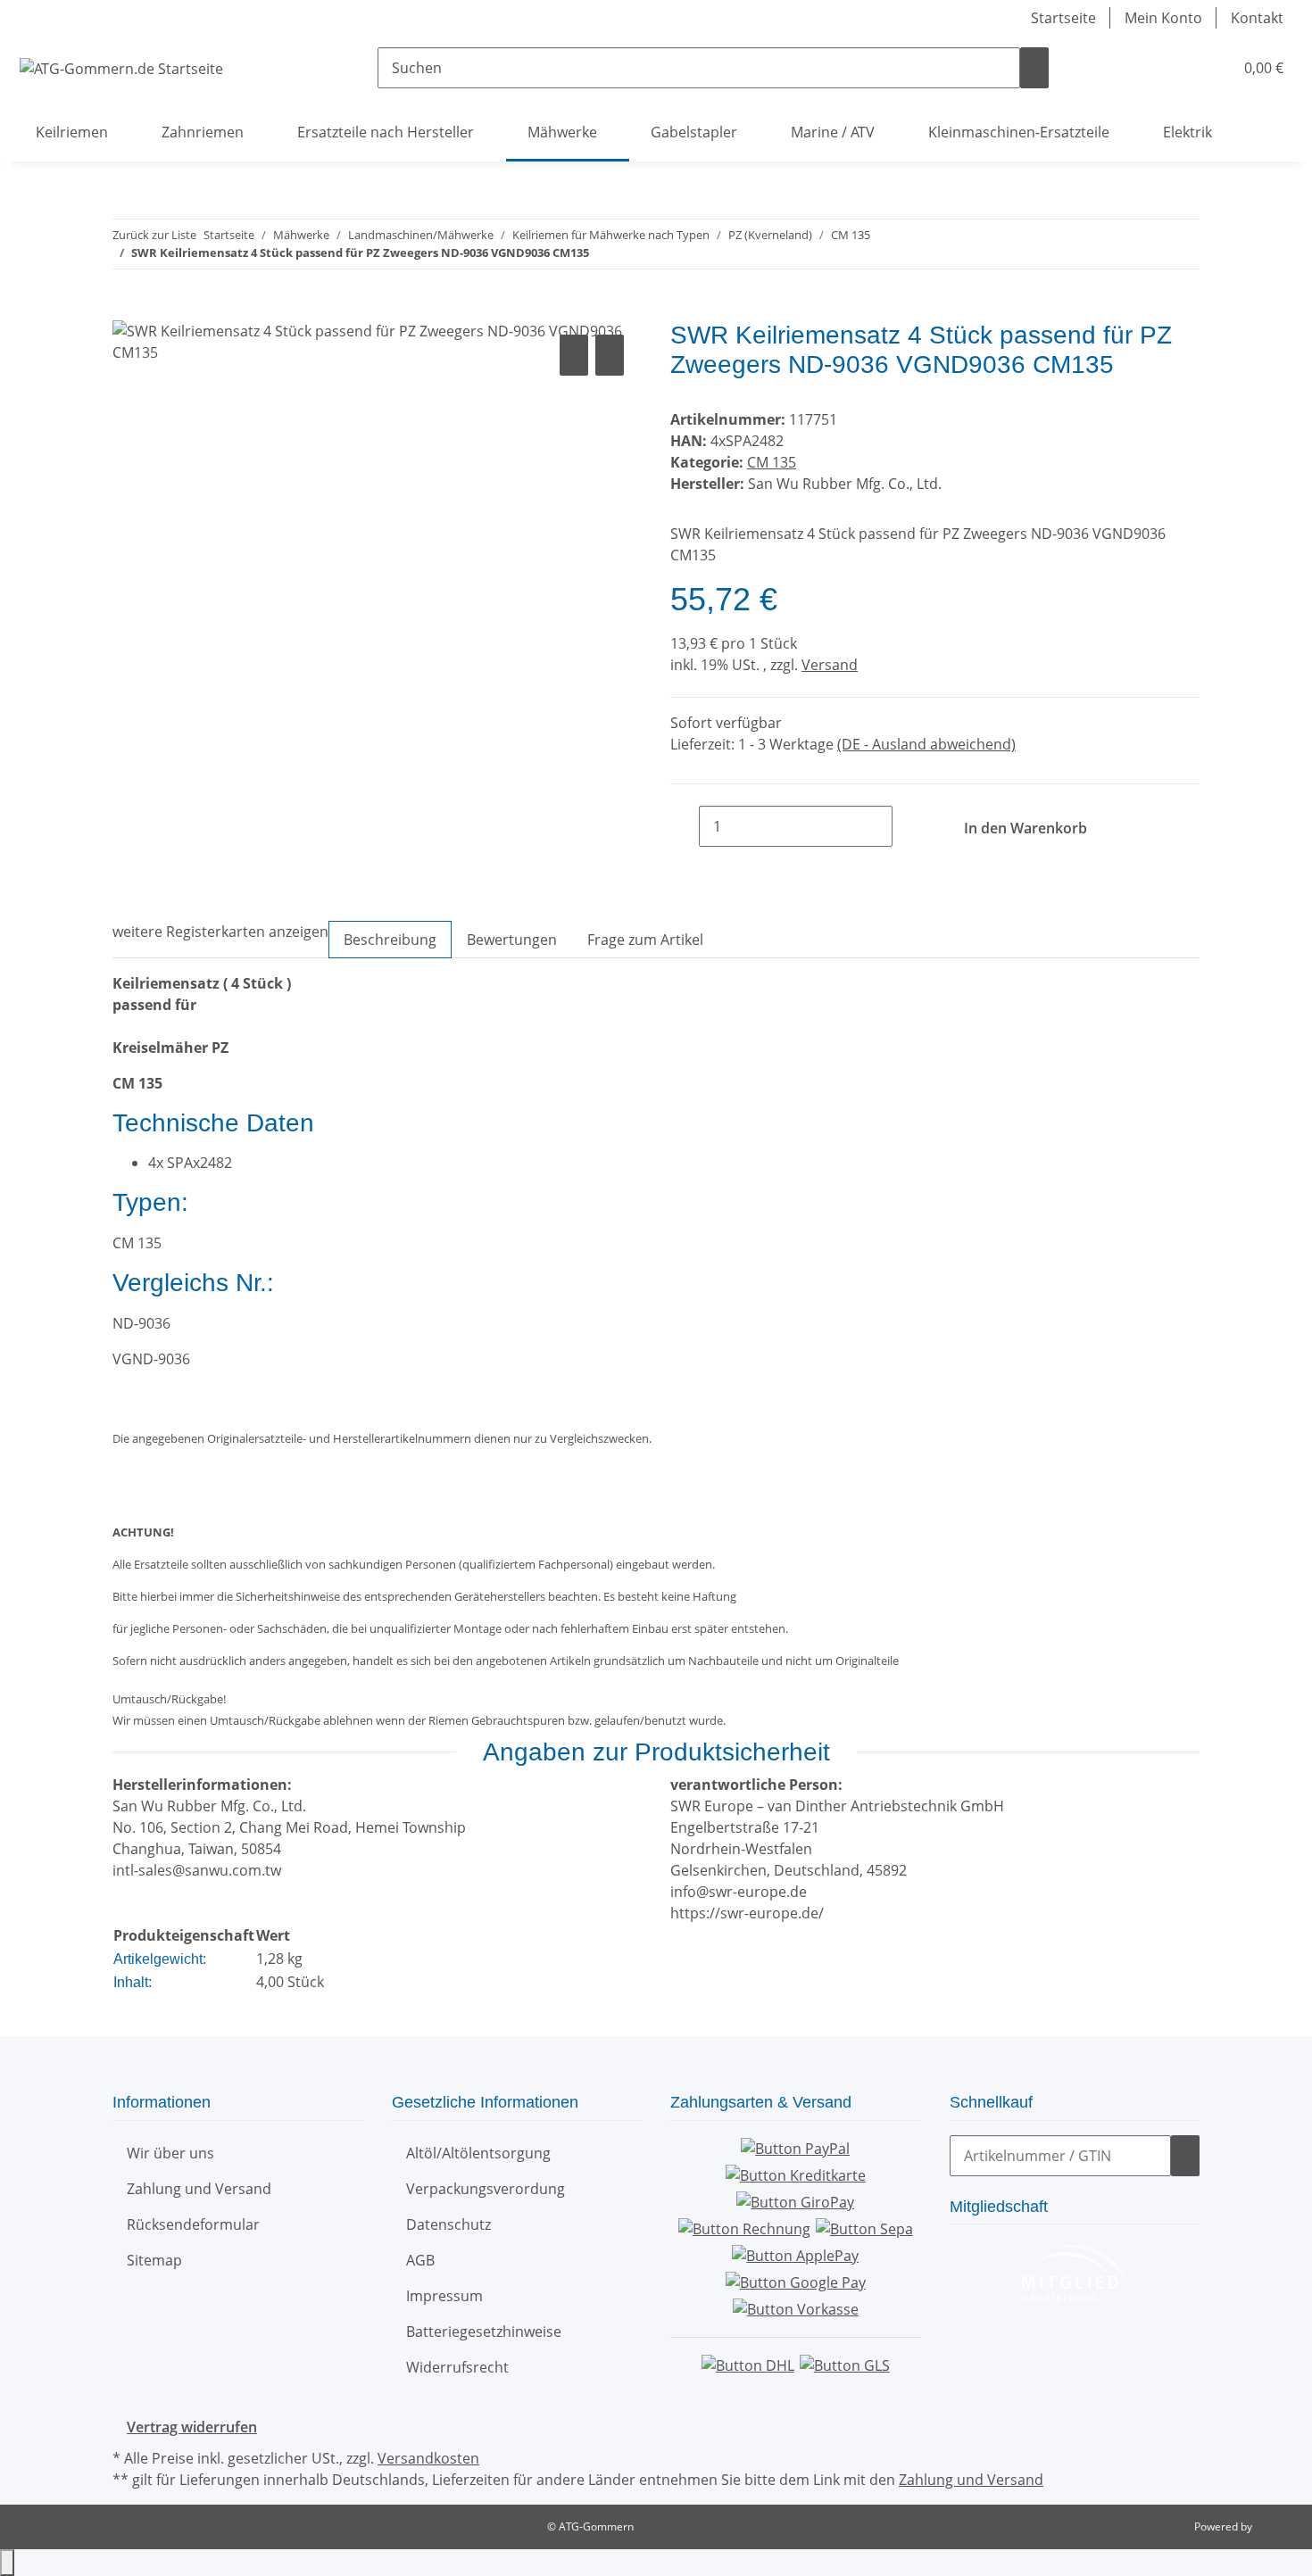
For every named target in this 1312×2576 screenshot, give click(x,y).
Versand (830, 665)
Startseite (1063, 18)
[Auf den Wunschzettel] (610, 355)
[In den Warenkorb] (127, 311)
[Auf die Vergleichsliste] (574, 355)
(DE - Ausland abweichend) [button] (926, 744)
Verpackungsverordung (486, 2189)
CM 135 (772, 462)
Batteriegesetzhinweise (484, 2332)
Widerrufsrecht (457, 2367)
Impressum (444, 2296)
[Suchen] (1034, 68)
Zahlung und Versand (199, 2189)
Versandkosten (428, 2458)
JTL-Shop (1276, 2526)
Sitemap (154, 2260)
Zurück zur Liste (154, 235)
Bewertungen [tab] (512, 940)
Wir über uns (170, 2153)
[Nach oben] (7, 2563)
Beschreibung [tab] (390, 940)
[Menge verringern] (685, 826)
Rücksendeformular (193, 2224)
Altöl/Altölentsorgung (478, 2153)
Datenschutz (448, 2224)
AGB (420, 2260)
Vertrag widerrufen (192, 2427)
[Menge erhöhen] (907, 826)
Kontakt (1257, 18)
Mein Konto (1163, 18)
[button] (1183, 68)
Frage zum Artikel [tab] (645, 940)
